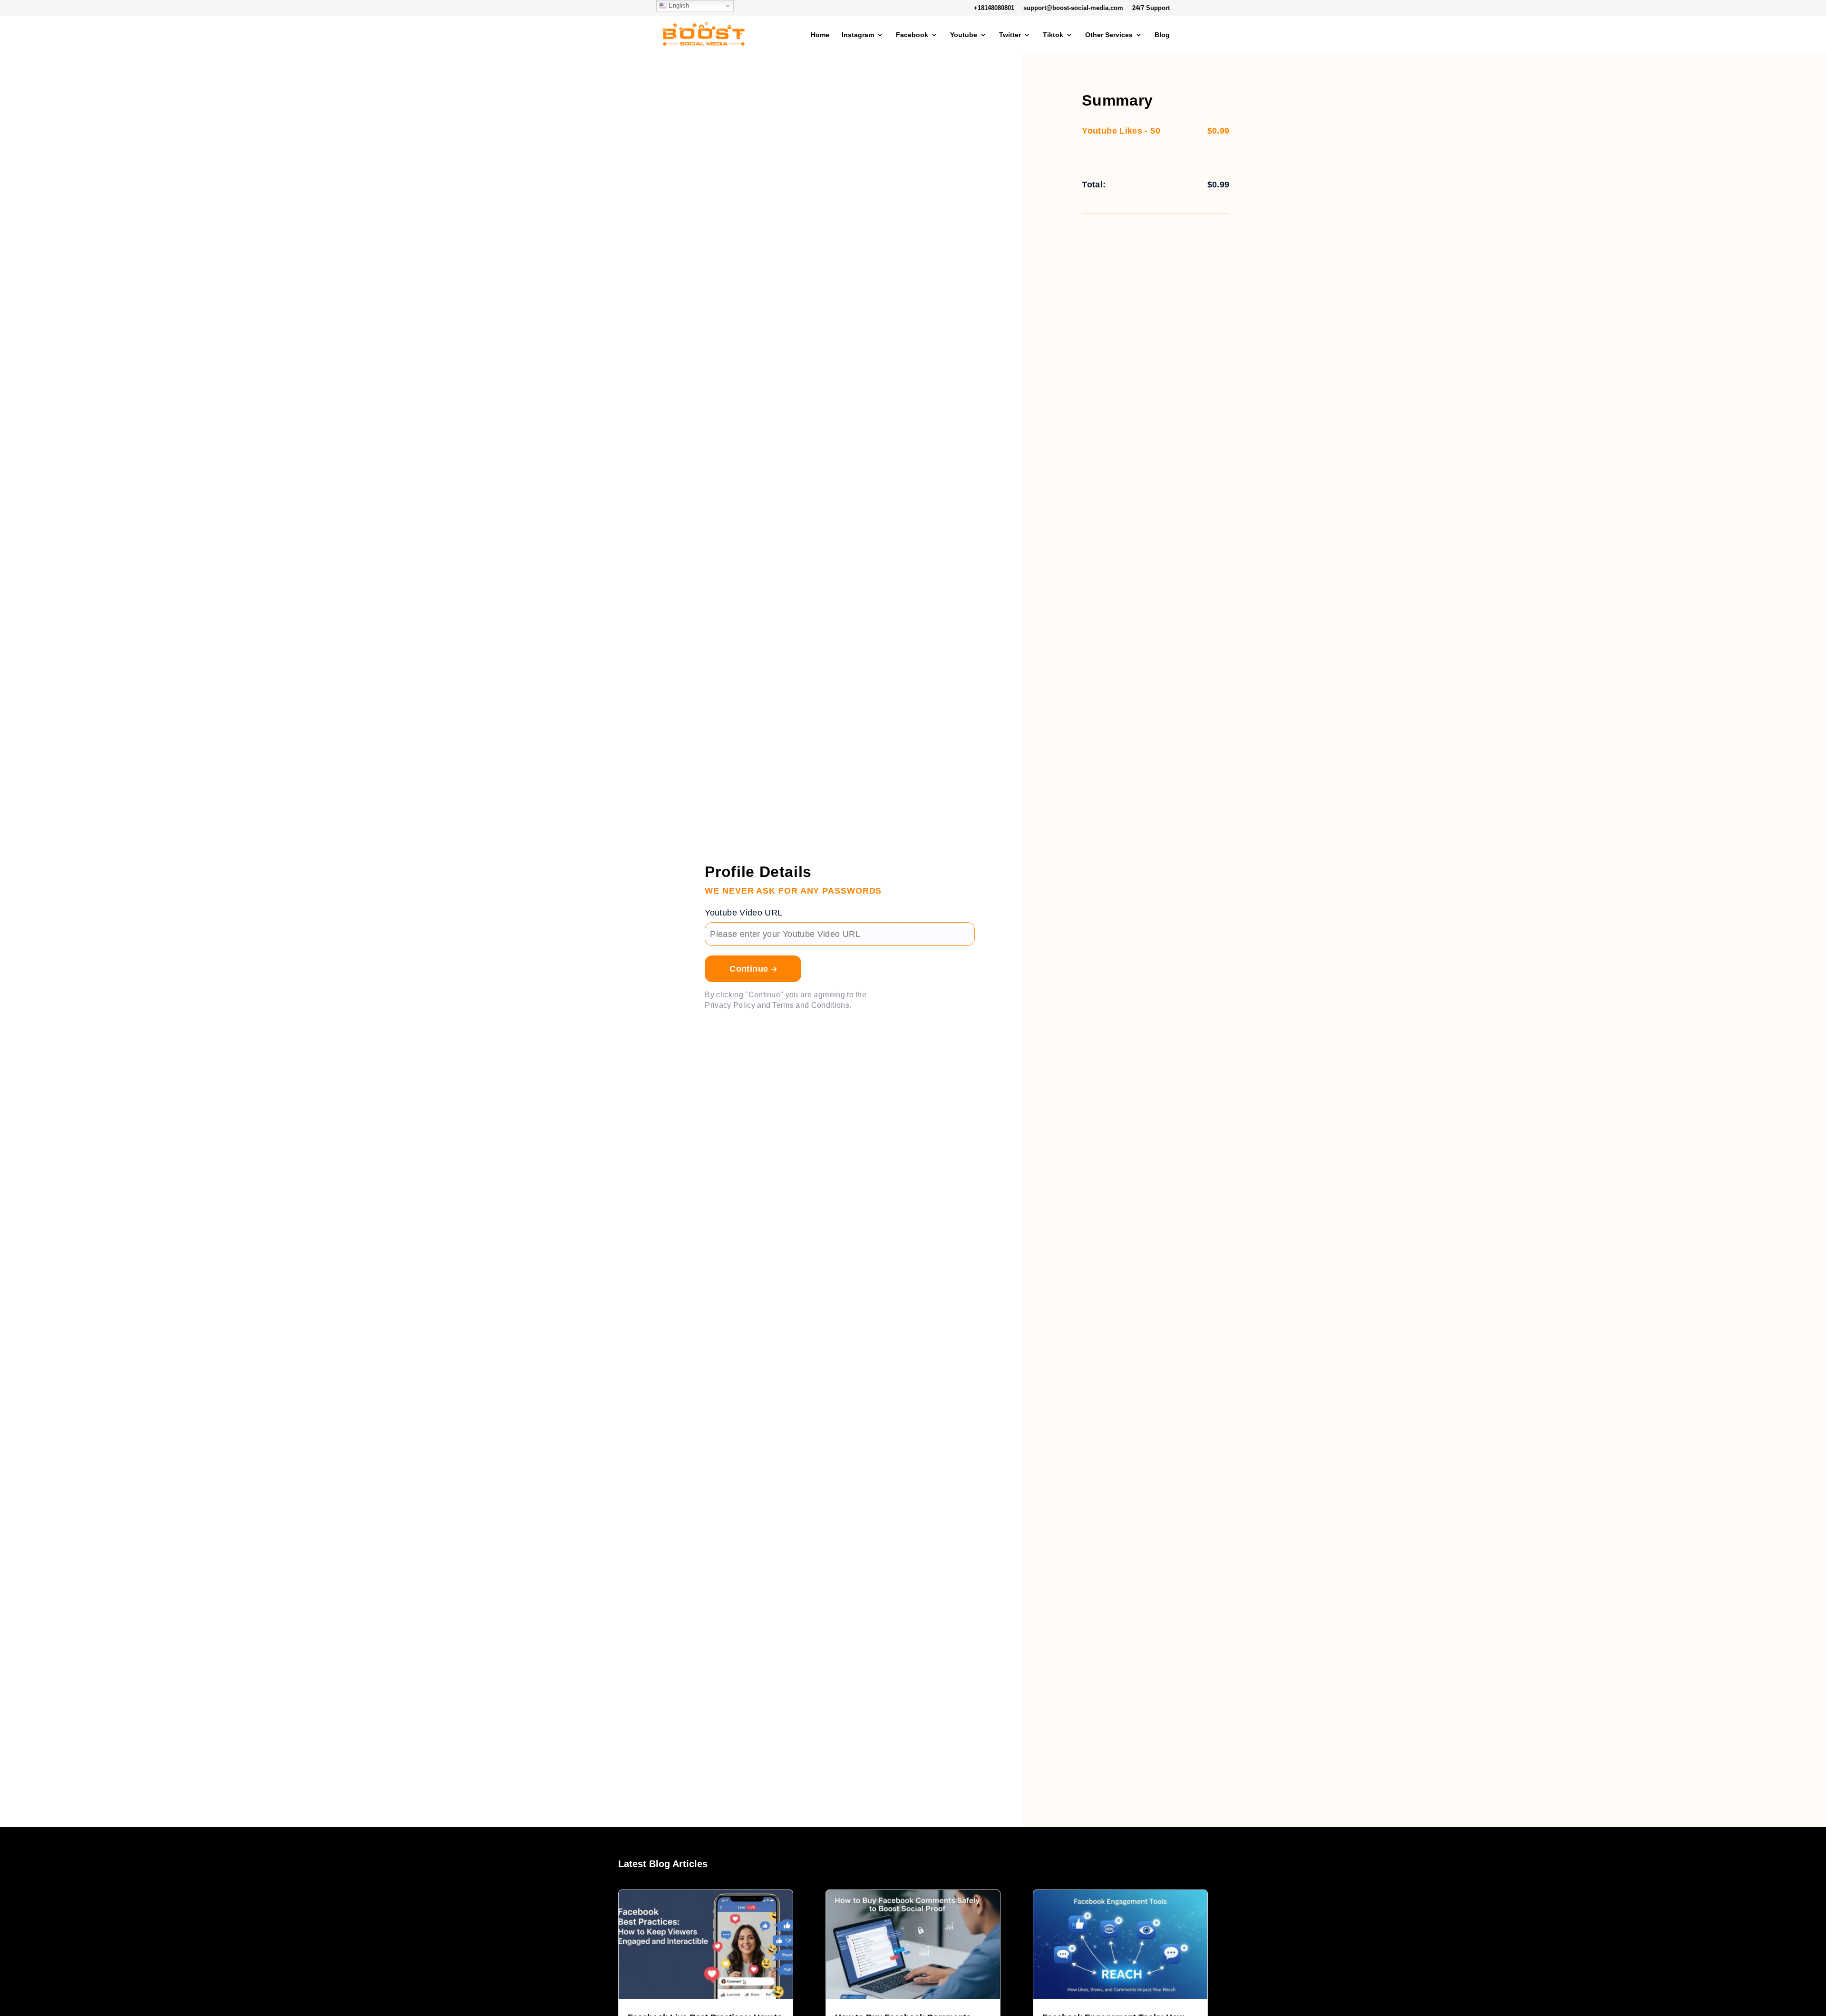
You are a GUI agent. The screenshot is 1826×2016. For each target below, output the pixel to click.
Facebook (912, 35)
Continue (750, 969)
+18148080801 (994, 8)
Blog (1162, 35)
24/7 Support (1151, 8)
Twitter (1010, 35)
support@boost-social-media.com (1073, 8)
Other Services (1109, 35)
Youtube (964, 35)
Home (820, 35)
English (678, 5)
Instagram (858, 35)
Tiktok (1053, 35)
